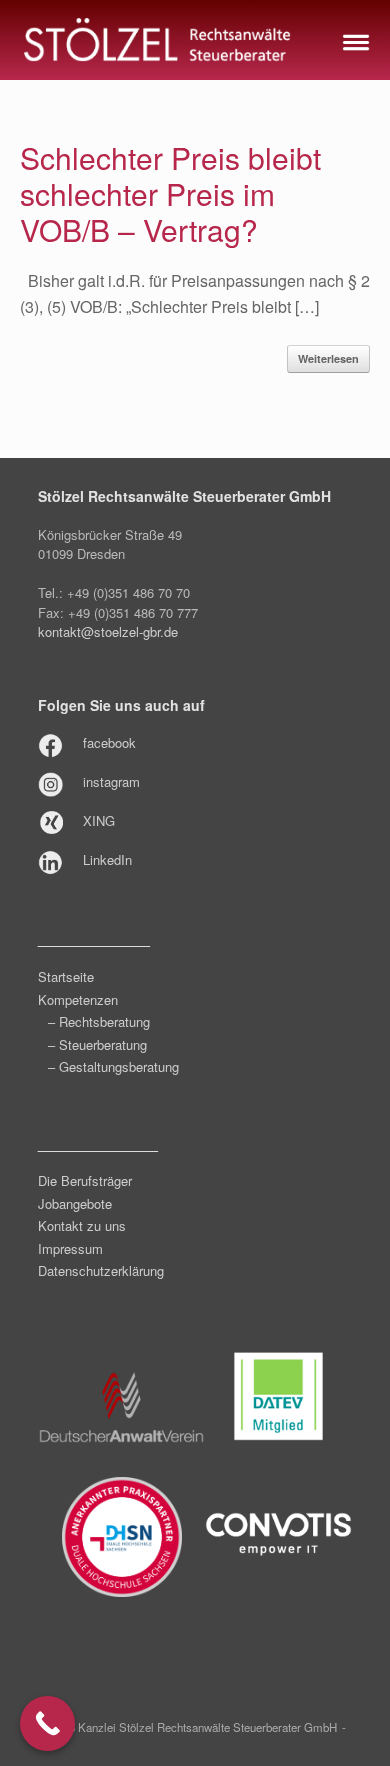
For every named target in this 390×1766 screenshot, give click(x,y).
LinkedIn (107, 859)
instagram (111, 781)
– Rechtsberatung (99, 1021)
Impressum (70, 1248)
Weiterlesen (328, 358)
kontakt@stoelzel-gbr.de (108, 631)
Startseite (66, 976)
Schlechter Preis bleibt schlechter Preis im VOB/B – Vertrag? (170, 193)
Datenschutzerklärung (101, 1270)
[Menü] (353, 40)
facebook (109, 742)
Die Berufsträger (85, 1180)
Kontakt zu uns (82, 1225)
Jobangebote (75, 1203)
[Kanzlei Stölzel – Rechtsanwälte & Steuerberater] (157, 40)
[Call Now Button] (47, 1723)
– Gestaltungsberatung (113, 1066)
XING (99, 820)
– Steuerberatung (97, 1044)
